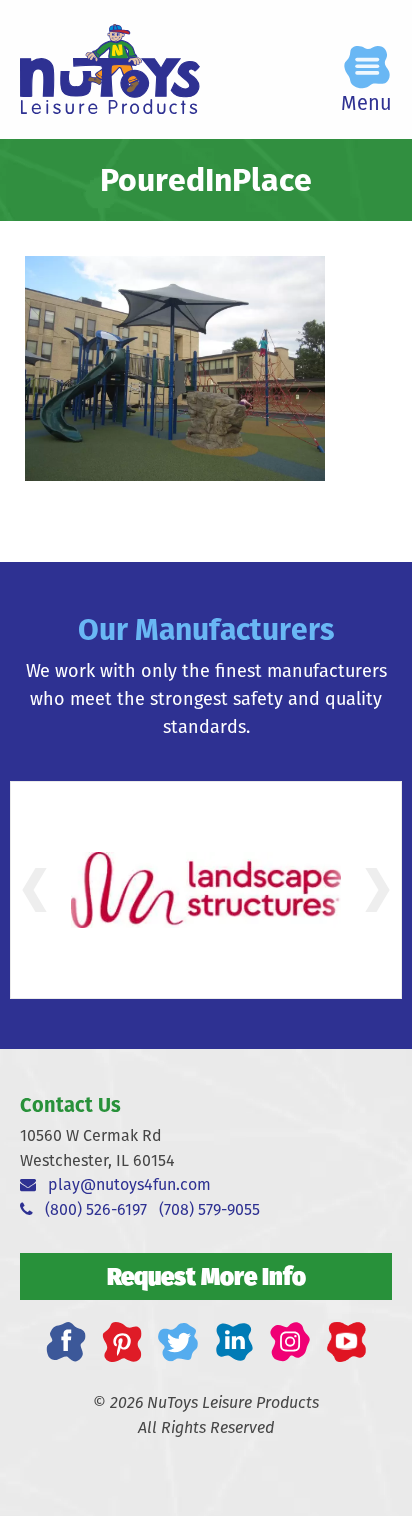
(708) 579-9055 (209, 1209)
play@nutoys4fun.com (123, 1184)
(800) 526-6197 (90, 1209)
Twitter (178, 1342)
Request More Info (206, 1276)
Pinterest (122, 1342)
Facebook (66, 1342)
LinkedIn (234, 1342)
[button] (34, 890)
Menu (366, 102)
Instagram (290, 1342)
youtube (346, 1342)
